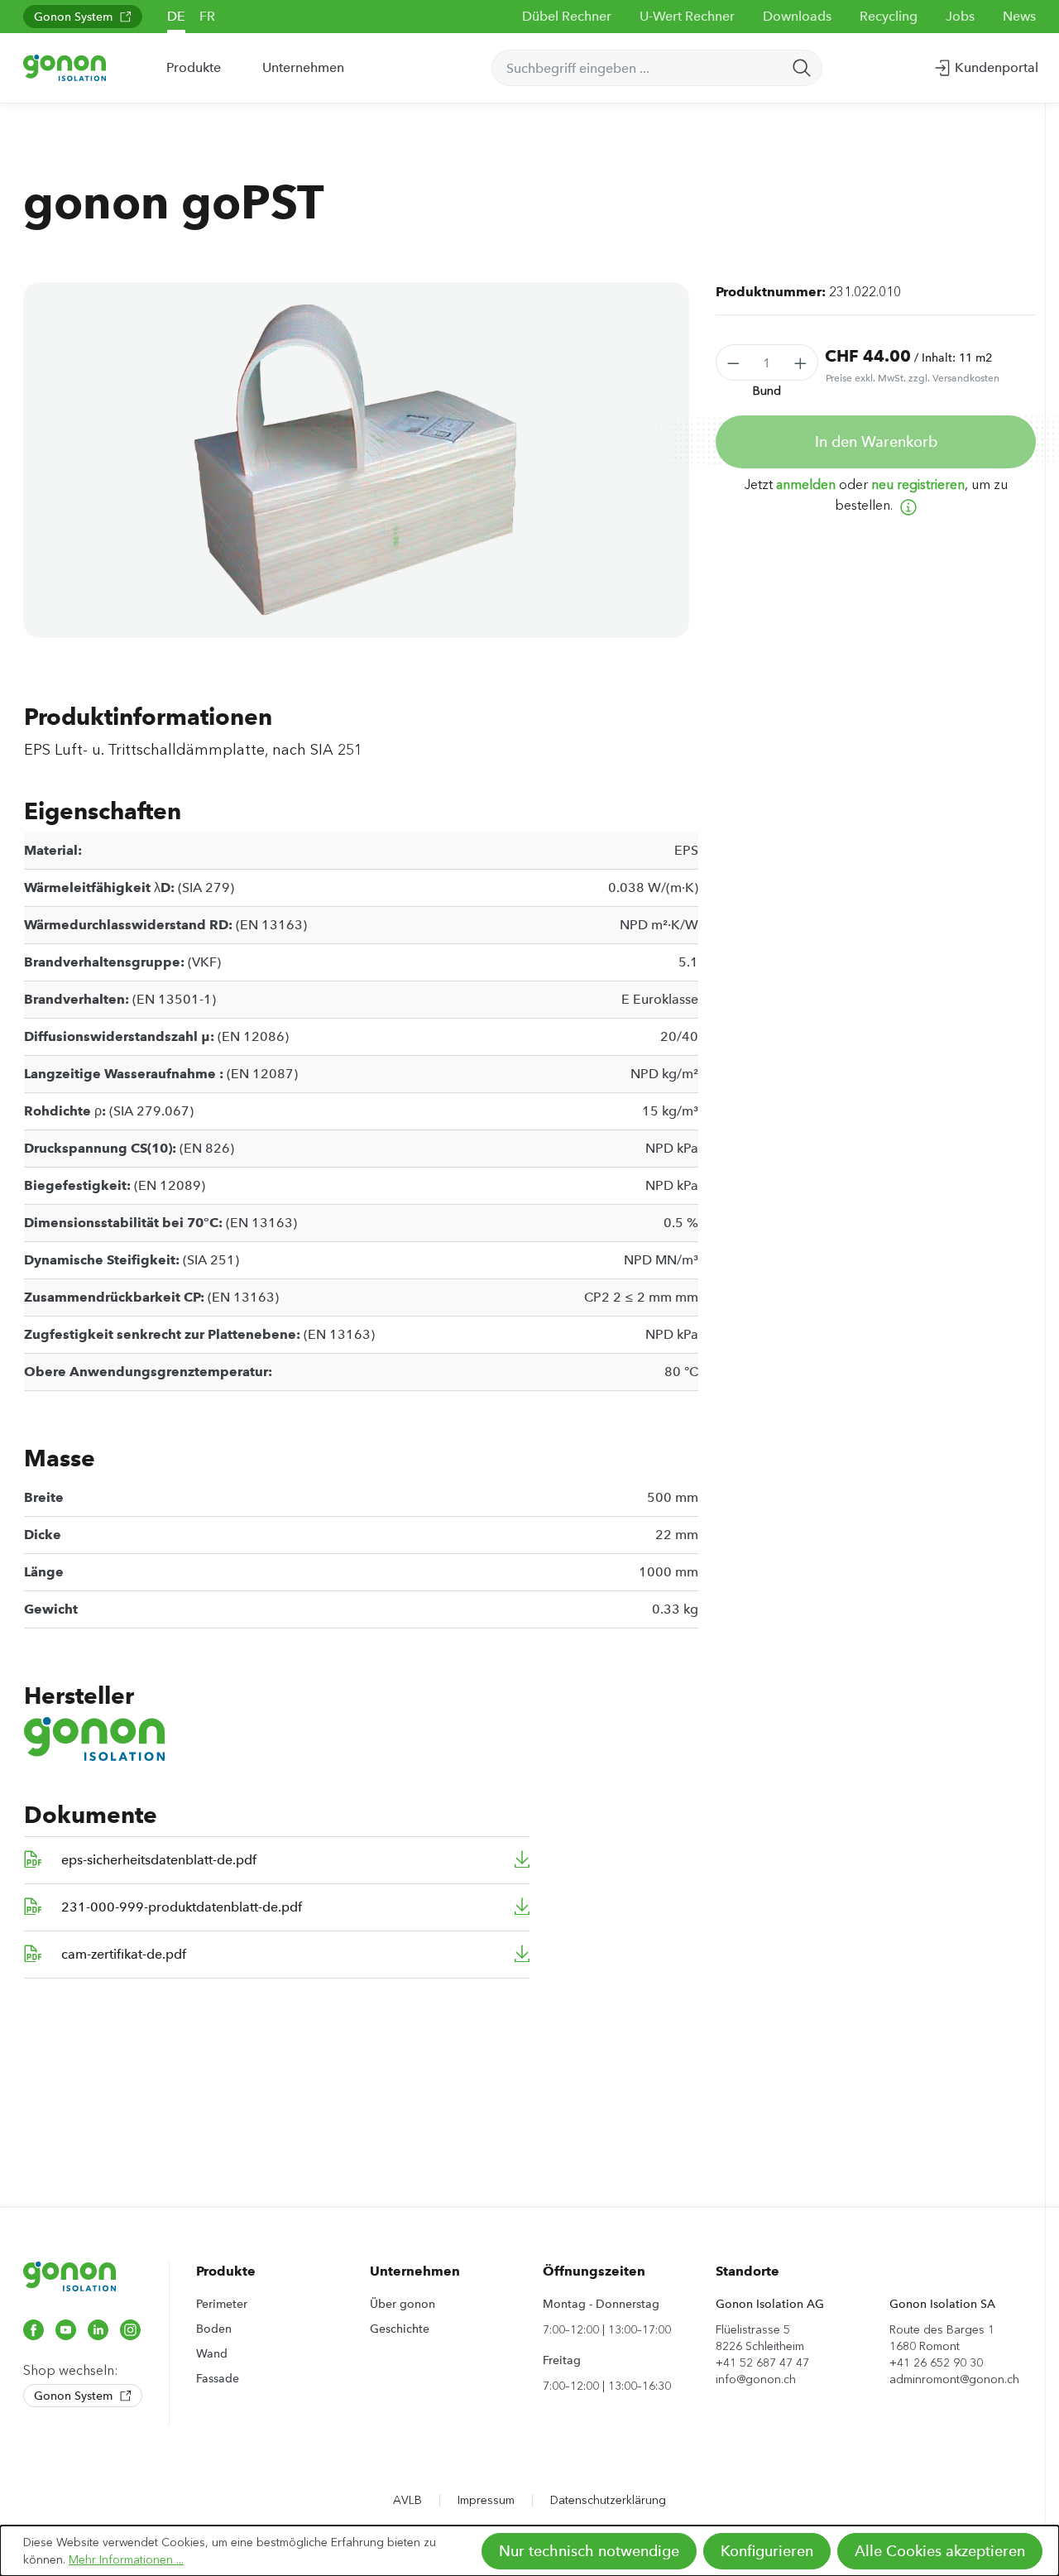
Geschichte (400, 2329)
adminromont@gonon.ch (954, 2379)
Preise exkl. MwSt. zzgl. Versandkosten (913, 378)
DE (176, 16)
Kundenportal (995, 67)
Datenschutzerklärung (608, 2500)
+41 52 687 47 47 (762, 2363)
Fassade (218, 2378)
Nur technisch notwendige (589, 2551)
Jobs (960, 16)
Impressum (486, 2500)
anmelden (806, 484)
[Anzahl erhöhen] (801, 362)
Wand (212, 2353)
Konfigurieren (767, 2551)
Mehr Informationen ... (126, 2560)
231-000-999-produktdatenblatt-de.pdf (182, 1907)
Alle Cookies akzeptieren (940, 2551)
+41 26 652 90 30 (936, 2363)
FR (207, 16)
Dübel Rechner (567, 16)
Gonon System (75, 17)
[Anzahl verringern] (733, 362)
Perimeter (222, 2304)
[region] (356, 460)
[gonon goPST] (356, 460)
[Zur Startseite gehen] (65, 67)
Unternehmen (415, 2271)
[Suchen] (802, 68)
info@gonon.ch (756, 2379)
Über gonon (403, 2304)
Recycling (889, 16)
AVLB (407, 2500)
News (1019, 16)
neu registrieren (918, 484)
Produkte (226, 2271)
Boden (214, 2329)
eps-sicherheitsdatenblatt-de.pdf (159, 1860)
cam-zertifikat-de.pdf (124, 1954)
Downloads (797, 16)
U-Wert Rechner (687, 16)
